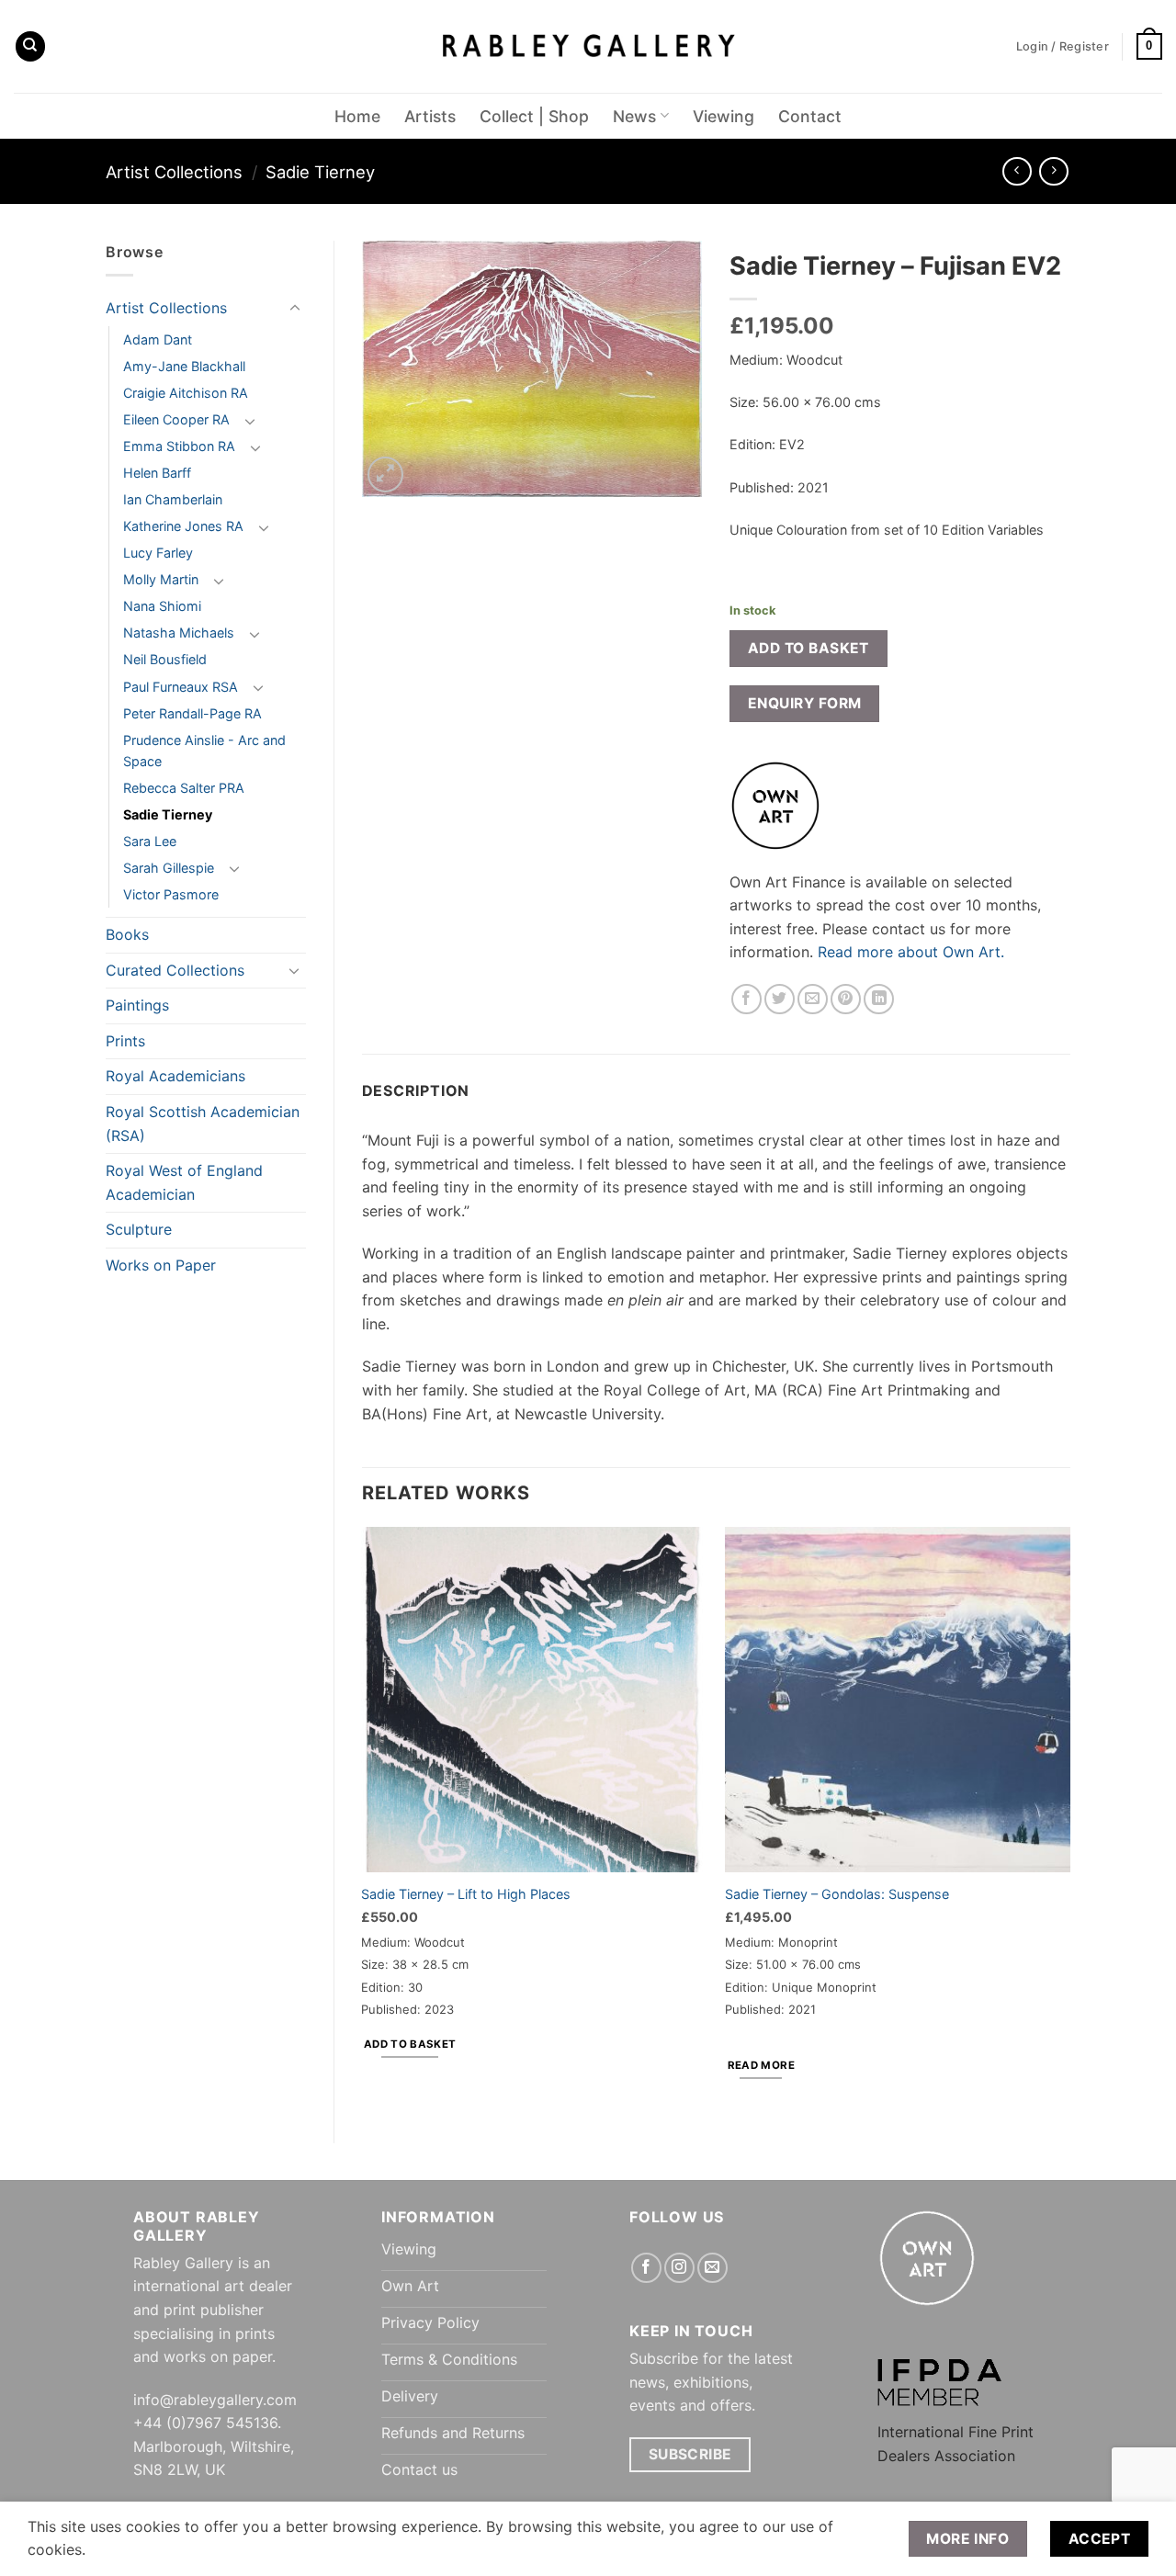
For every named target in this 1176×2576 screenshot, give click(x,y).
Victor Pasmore (171, 894)
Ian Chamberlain (173, 499)
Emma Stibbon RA (179, 446)
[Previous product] (1053, 171)
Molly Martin (161, 579)
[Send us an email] (712, 2268)
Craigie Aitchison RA (186, 393)
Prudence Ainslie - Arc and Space (204, 751)
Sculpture (139, 1229)
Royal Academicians (175, 1076)
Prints (125, 1041)
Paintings (137, 1005)
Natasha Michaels (179, 633)
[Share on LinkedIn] (879, 999)
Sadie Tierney (320, 172)
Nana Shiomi (162, 606)
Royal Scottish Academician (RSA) (203, 1124)
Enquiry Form (805, 703)
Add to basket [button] (410, 2044)
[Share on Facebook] (746, 999)
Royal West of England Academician (184, 1182)
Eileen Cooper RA (176, 419)
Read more (761, 2065)
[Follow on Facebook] (646, 2268)
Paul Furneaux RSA (181, 687)
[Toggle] (295, 309)
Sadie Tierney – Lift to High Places (466, 1894)
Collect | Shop (534, 116)
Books (127, 934)
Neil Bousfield (165, 659)
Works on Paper (161, 1265)
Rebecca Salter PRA (184, 788)
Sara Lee (150, 841)
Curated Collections (175, 970)
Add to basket (808, 648)
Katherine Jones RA (183, 526)
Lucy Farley (158, 553)
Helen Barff (157, 473)
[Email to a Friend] (813, 999)
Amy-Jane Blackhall (184, 366)
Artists (430, 116)
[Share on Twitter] (780, 999)
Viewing (724, 116)
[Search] (30, 46)
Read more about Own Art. (911, 952)
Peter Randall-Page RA (192, 713)
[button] (1149, 47)
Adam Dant (158, 339)
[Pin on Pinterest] (846, 999)
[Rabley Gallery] (588, 46)
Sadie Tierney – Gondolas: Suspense (837, 1894)
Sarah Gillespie (169, 868)
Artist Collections (174, 172)
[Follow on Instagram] (679, 2268)
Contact (810, 116)
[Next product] (1017, 171)
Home (357, 116)
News (634, 116)
